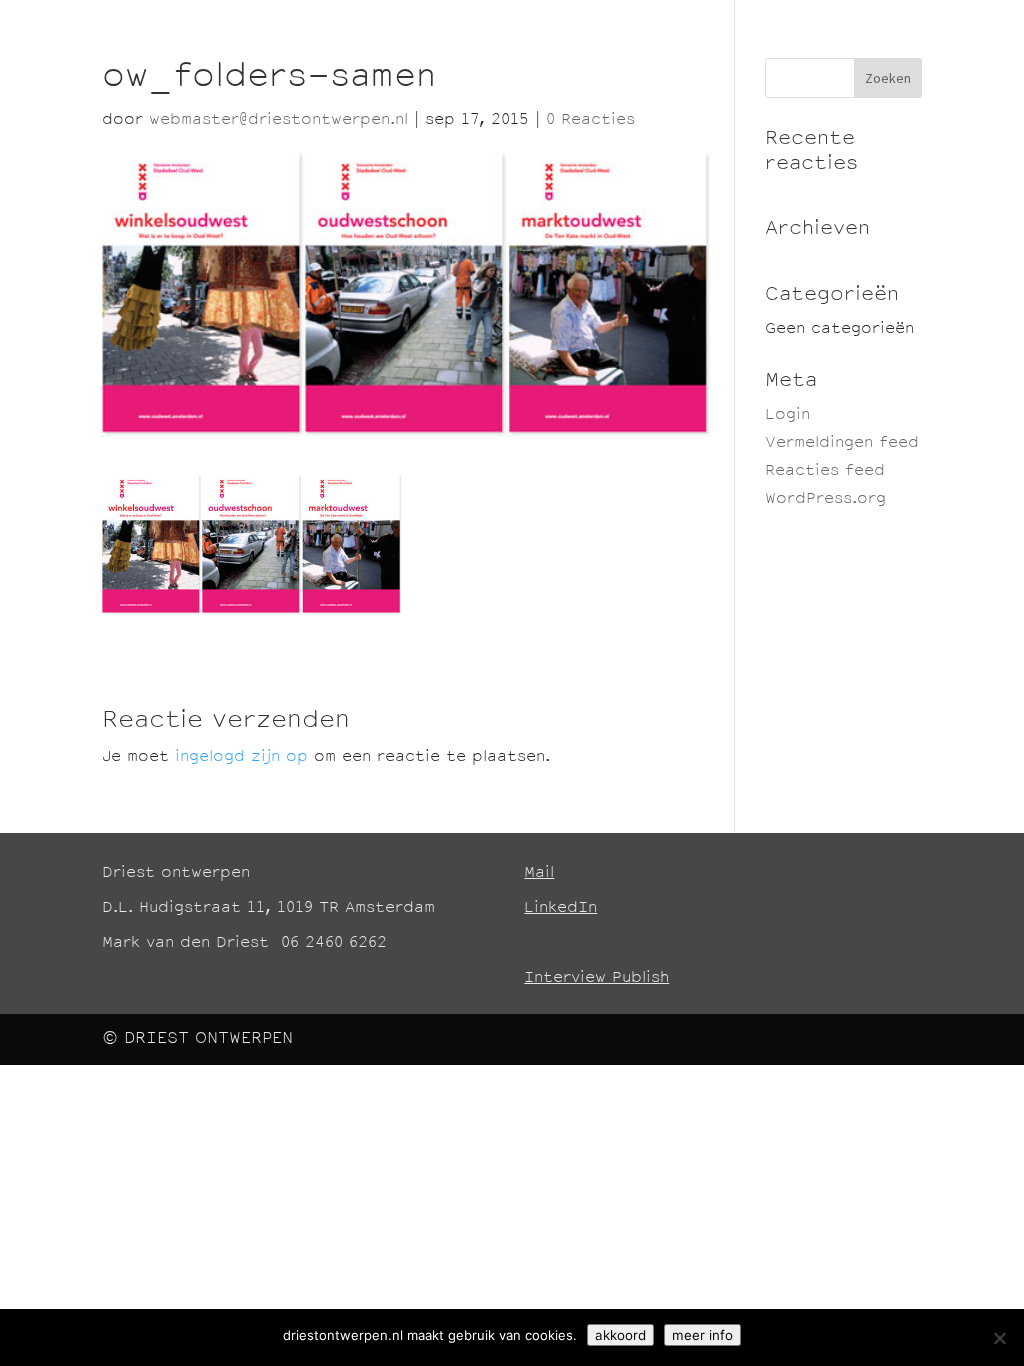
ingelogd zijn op (241, 757)
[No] (999, 1338)
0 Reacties (590, 120)
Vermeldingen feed (842, 443)
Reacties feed (825, 471)
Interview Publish (596, 978)
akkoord (620, 1335)
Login (787, 415)
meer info (702, 1335)
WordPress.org (825, 499)
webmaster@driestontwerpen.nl (278, 120)
